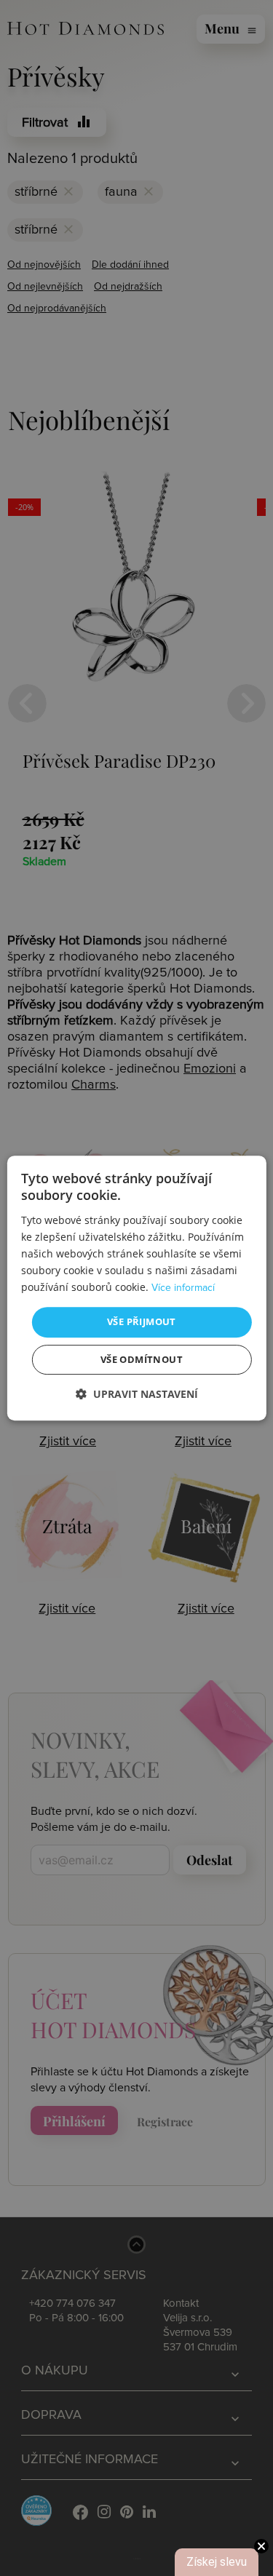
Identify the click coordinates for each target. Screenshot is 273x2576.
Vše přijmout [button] (142, 1321)
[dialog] (136, 1288)
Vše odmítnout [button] (142, 1359)
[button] (137, 1394)
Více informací (183, 1288)
